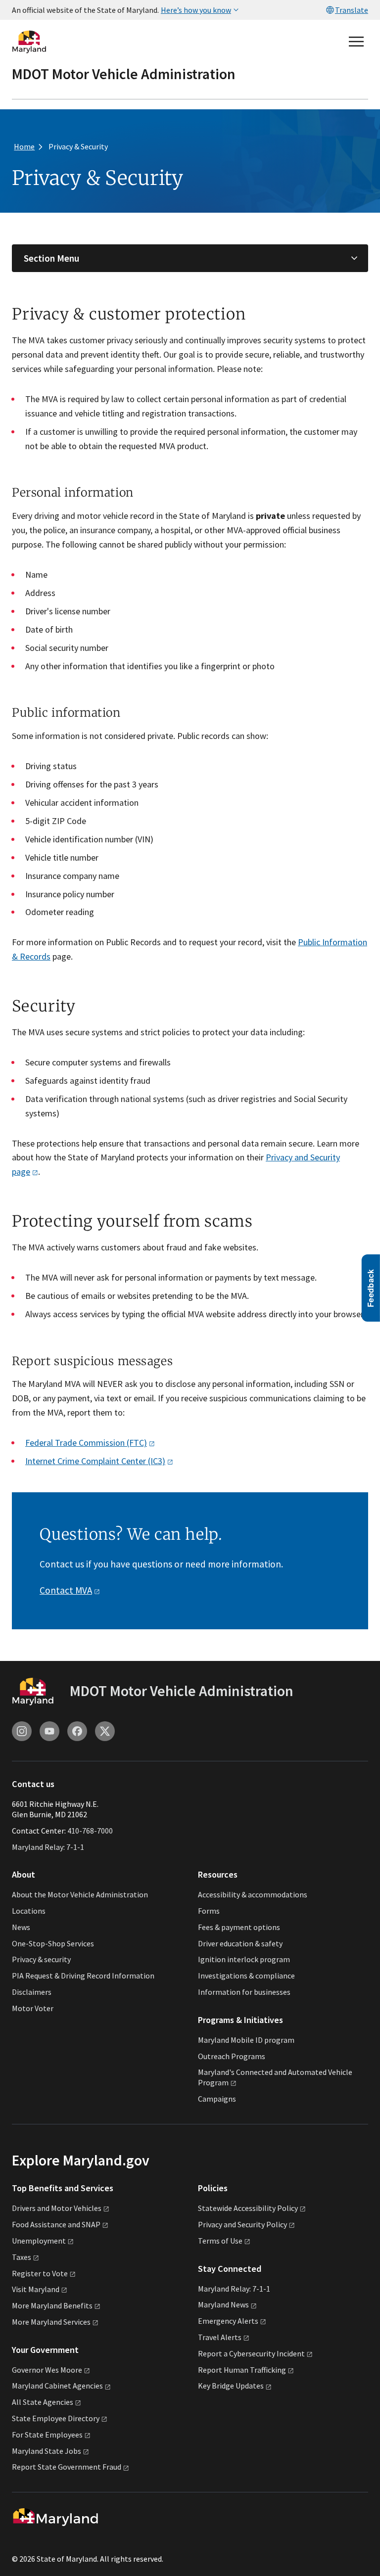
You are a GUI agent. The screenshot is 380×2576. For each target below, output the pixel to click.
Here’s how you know (196, 10)
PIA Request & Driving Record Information (83, 1976)
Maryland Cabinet (57, 2386)
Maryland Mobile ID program (246, 2040)
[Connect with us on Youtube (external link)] (49, 1731)
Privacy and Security (242, 2224)
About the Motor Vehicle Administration (80, 1894)
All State (43, 2402)
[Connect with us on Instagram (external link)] (22, 1731)
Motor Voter (33, 2008)
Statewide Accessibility (248, 2208)
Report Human (242, 2370)
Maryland (223, 2304)
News (21, 1927)
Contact (66, 1590)
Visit (36, 2289)
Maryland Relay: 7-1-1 (48, 1847)
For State (47, 2435)
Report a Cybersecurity (251, 2353)
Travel (220, 2337)
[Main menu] (356, 42)
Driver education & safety (240, 1943)
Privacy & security (41, 1959)
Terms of (220, 2241)
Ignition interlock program (244, 1959)
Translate (352, 10)
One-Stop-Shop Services (53, 1943)
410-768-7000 (90, 1831)
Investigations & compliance (246, 1976)
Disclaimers (32, 1992)
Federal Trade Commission (86, 1443)
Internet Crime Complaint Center (95, 1461)
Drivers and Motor (57, 2208)
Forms (209, 1911)
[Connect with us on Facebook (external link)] (77, 1731)
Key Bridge (231, 2386)
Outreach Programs (232, 2056)
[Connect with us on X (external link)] (105, 1731)
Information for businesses (244, 1992)
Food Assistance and (56, 2224)
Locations (29, 1911)
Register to (40, 2273)
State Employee (56, 2418)
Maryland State (47, 2451)
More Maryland (52, 2305)
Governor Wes (47, 2370)
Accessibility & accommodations (253, 1894)
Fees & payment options (239, 1927)
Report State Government (67, 2467)
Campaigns (217, 2099)
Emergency (228, 2321)
